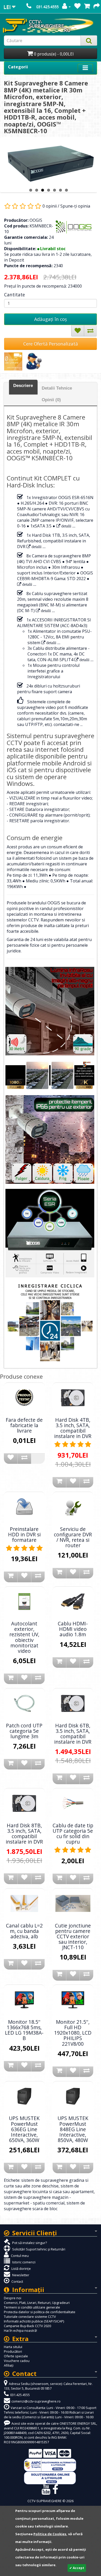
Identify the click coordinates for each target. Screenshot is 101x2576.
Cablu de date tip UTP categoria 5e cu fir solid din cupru (73, 1834)
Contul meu (19, 2256)
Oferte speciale (16, 2356)
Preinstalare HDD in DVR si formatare (24, 1534)
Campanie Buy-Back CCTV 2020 (27, 2326)
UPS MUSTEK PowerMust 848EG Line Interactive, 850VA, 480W (73, 2129)
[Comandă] (97, 7)
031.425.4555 (47, 7)
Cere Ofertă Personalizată (51, 344)
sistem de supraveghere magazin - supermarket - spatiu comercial (37, 2200)
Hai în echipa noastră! (20, 2330)
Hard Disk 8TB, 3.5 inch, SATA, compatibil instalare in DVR (24, 1834)
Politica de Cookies (50, 2534)
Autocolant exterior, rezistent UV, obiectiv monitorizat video (24, 1637)
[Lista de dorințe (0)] (77, 7)
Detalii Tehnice (57, 388)
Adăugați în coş (51, 319)
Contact (17, 2281)
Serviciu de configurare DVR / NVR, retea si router (73, 1537)
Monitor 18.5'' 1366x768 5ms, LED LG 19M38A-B (24, 2030)
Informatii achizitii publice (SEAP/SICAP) (34, 2321)
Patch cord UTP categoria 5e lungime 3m (24, 1731)
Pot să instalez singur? (29, 2243)
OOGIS (36, 220)
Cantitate (15, 295)
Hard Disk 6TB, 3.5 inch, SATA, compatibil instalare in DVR (73, 1734)
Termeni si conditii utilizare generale (32, 2307)
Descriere (23, 386)
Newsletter (20, 2275)
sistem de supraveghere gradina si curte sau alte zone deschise (46, 2183)
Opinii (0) (51, 400)
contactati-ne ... (68, 724)
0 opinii (50, 206)
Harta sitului (13, 2347)
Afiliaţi (9, 2365)
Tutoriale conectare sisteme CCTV (30, 2317)
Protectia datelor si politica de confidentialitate (40, 2312)
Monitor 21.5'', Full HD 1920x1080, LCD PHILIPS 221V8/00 (73, 2033)
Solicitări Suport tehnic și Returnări (38, 2249)
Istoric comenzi (23, 2262)
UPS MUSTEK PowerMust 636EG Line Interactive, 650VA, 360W (24, 2129)
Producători (13, 2351)
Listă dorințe (21, 2269)
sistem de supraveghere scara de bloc (44, 2206)
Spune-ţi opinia (75, 206)
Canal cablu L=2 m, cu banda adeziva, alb (24, 1931)
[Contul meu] (66, 7)
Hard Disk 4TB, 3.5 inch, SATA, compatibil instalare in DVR (73, 1428)
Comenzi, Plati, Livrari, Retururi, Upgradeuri (37, 2303)
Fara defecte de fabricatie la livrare (24, 1425)
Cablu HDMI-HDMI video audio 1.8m (73, 1629)
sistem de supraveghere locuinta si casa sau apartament (49, 2189)
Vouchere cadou (17, 2361)
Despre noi (13, 2298)
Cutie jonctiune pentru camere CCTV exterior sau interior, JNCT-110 (73, 1936)
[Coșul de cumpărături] (87, 7)
